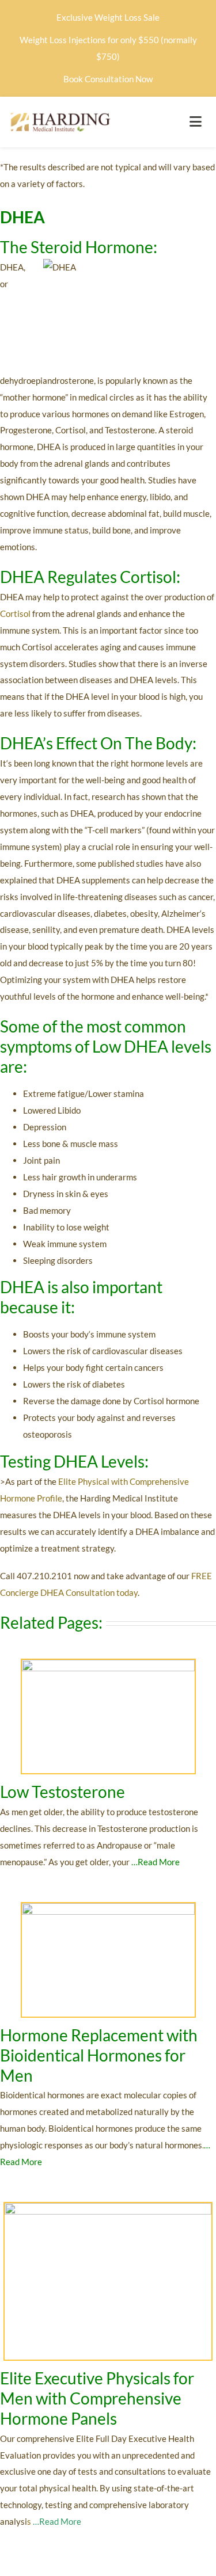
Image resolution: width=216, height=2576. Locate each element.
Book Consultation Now (108, 79)
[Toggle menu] (196, 122)
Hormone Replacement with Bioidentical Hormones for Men (99, 2055)
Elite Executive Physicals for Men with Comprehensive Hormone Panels (97, 2398)
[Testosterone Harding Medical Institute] (108, 1664)
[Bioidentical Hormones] (108, 1907)
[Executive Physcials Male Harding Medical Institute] (108, 2207)
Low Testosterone (64, 1792)
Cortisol (15, 613)
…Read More (156, 1862)
